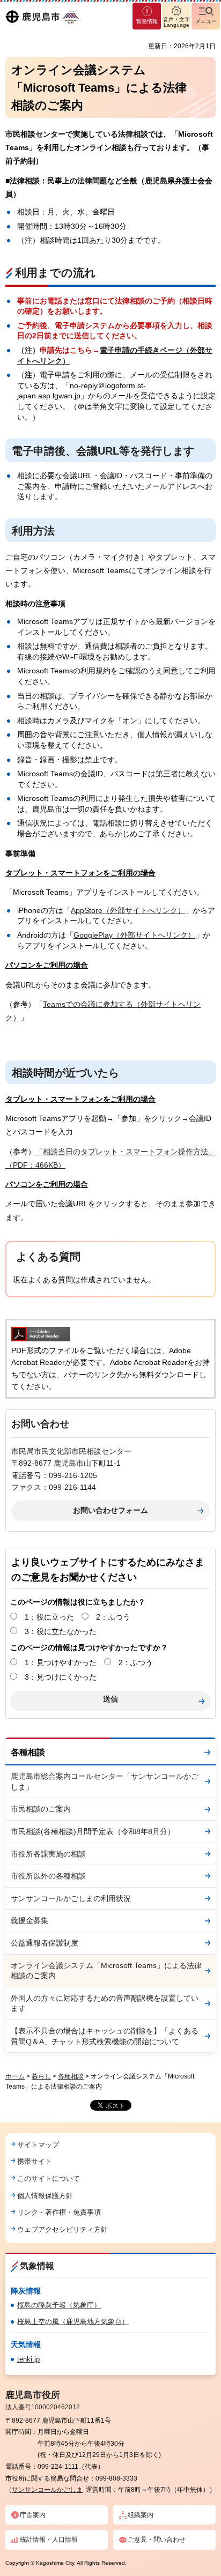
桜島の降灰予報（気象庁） (59, 2305)
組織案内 (141, 2515)
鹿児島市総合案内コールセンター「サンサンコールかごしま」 (105, 1781)
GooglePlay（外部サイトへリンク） (134, 935)
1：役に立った (49, 1617)
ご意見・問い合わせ (157, 2540)
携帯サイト (35, 2161)
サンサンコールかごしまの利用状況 (71, 1898)
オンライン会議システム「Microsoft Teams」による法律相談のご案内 (106, 1971)
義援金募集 (30, 1920)
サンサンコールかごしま (47, 2490)
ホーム (15, 2076)
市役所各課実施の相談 (48, 1854)
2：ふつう (113, 1617)
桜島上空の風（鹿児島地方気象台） (73, 2322)
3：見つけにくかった (61, 1677)
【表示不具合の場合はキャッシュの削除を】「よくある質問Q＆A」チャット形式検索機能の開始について (105, 2036)
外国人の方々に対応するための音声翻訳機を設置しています (105, 2003)
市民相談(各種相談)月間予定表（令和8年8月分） (93, 1831)
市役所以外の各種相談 (48, 1876)
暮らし (41, 2076)
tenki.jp (28, 2359)
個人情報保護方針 (45, 2196)
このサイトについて (49, 2178)
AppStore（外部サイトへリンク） (128, 910)
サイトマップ (38, 2145)
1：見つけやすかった (61, 1662)
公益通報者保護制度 (45, 1943)
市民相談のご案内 (41, 1809)
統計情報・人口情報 (49, 2540)
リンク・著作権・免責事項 (59, 2212)
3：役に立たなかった (61, 1631)
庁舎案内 (33, 2515)
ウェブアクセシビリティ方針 (62, 2229)
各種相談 (28, 1752)
